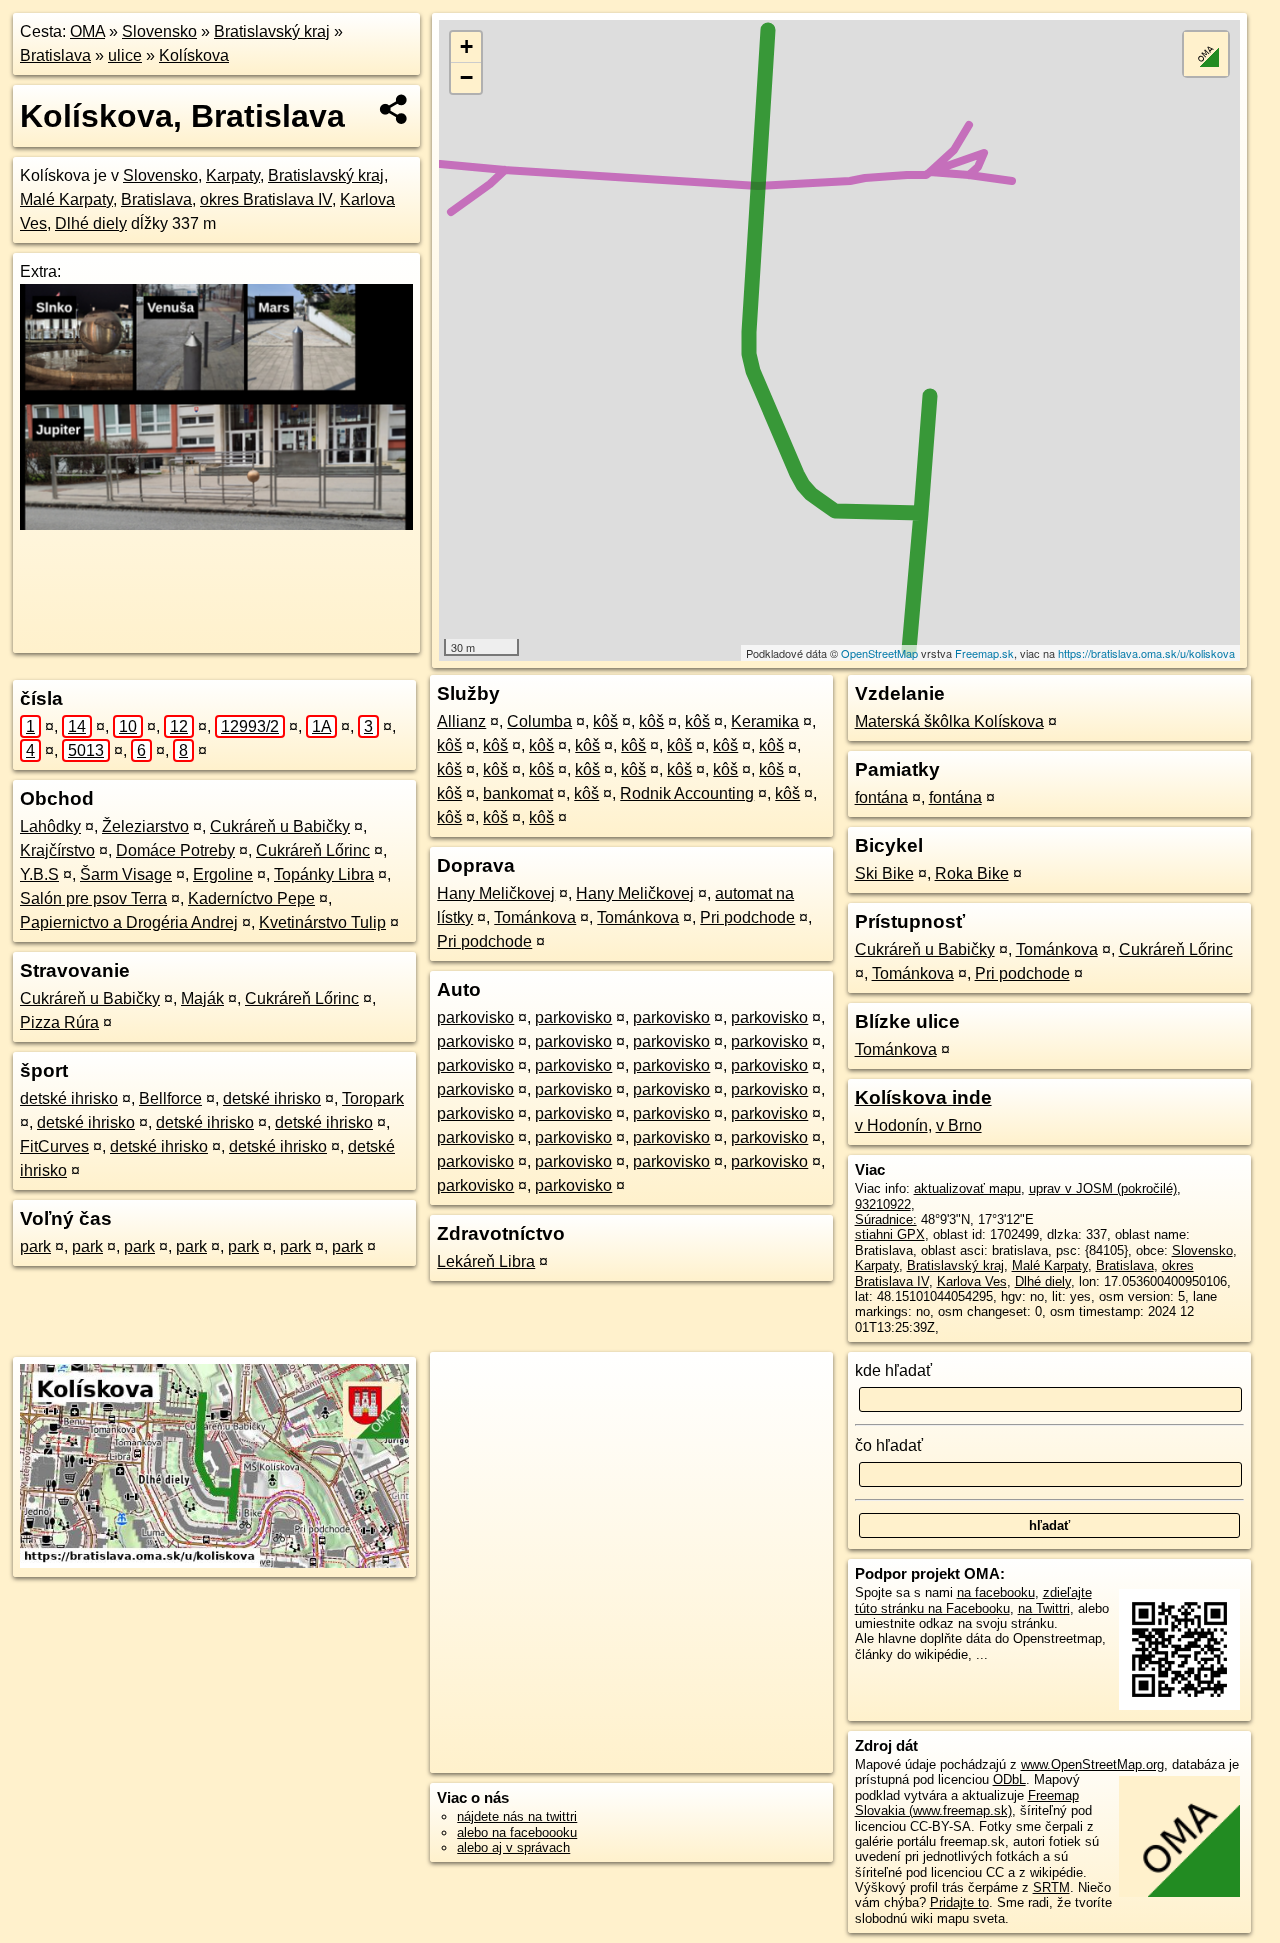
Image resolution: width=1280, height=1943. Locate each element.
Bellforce (170, 1098)
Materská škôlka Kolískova (949, 721)
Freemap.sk (984, 653)
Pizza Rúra (59, 1022)
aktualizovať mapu (967, 1188)
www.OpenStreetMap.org (1092, 1764)
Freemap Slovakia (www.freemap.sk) (967, 1803)
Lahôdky (50, 826)
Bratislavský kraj (272, 31)
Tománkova (535, 917)
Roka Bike (972, 873)
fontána (881, 797)
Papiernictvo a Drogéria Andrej (129, 922)
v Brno (959, 1125)
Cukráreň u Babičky (280, 826)
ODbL (1009, 1779)
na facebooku (996, 1592)
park (35, 1246)
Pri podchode (747, 917)
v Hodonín (891, 1125)
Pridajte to (959, 1902)
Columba (539, 721)
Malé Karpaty (66, 199)
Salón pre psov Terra (93, 898)
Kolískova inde (923, 1097)
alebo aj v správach (513, 1847)
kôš (605, 721)
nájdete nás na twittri (517, 1816)
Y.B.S (39, 874)
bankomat (518, 793)
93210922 (883, 1204)
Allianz (461, 721)
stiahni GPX (890, 1234)
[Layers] (1206, 54)
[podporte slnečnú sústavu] (216, 524)
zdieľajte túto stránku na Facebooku (973, 1600)
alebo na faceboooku (517, 1832)
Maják (202, 998)
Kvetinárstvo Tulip (322, 922)
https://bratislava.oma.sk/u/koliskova (1146, 653)
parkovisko (475, 1017)
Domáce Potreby (175, 850)
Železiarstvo (145, 826)
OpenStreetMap (879, 653)
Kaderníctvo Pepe (251, 898)
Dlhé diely (91, 223)
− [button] (466, 77)
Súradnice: (886, 1219)
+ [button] (466, 46)
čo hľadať (889, 1445)
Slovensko (159, 31)
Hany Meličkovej (496, 893)
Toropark (373, 1098)
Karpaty (233, 175)
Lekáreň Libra (486, 1261)
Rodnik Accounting (687, 793)
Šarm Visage (126, 874)
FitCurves (54, 1146)
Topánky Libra (324, 874)
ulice (125, 55)
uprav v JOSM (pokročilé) (1103, 1188)
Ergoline (223, 874)
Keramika (765, 721)
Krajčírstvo (57, 850)
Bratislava (55, 55)
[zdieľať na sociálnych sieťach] (394, 109)
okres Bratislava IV (266, 199)
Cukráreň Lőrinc (313, 850)
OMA (87, 31)
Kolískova (194, 55)
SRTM (1051, 1887)
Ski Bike (884, 873)
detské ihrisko (69, 1098)
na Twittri (1044, 1608)
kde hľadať (893, 1370)
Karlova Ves (972, 1281)
